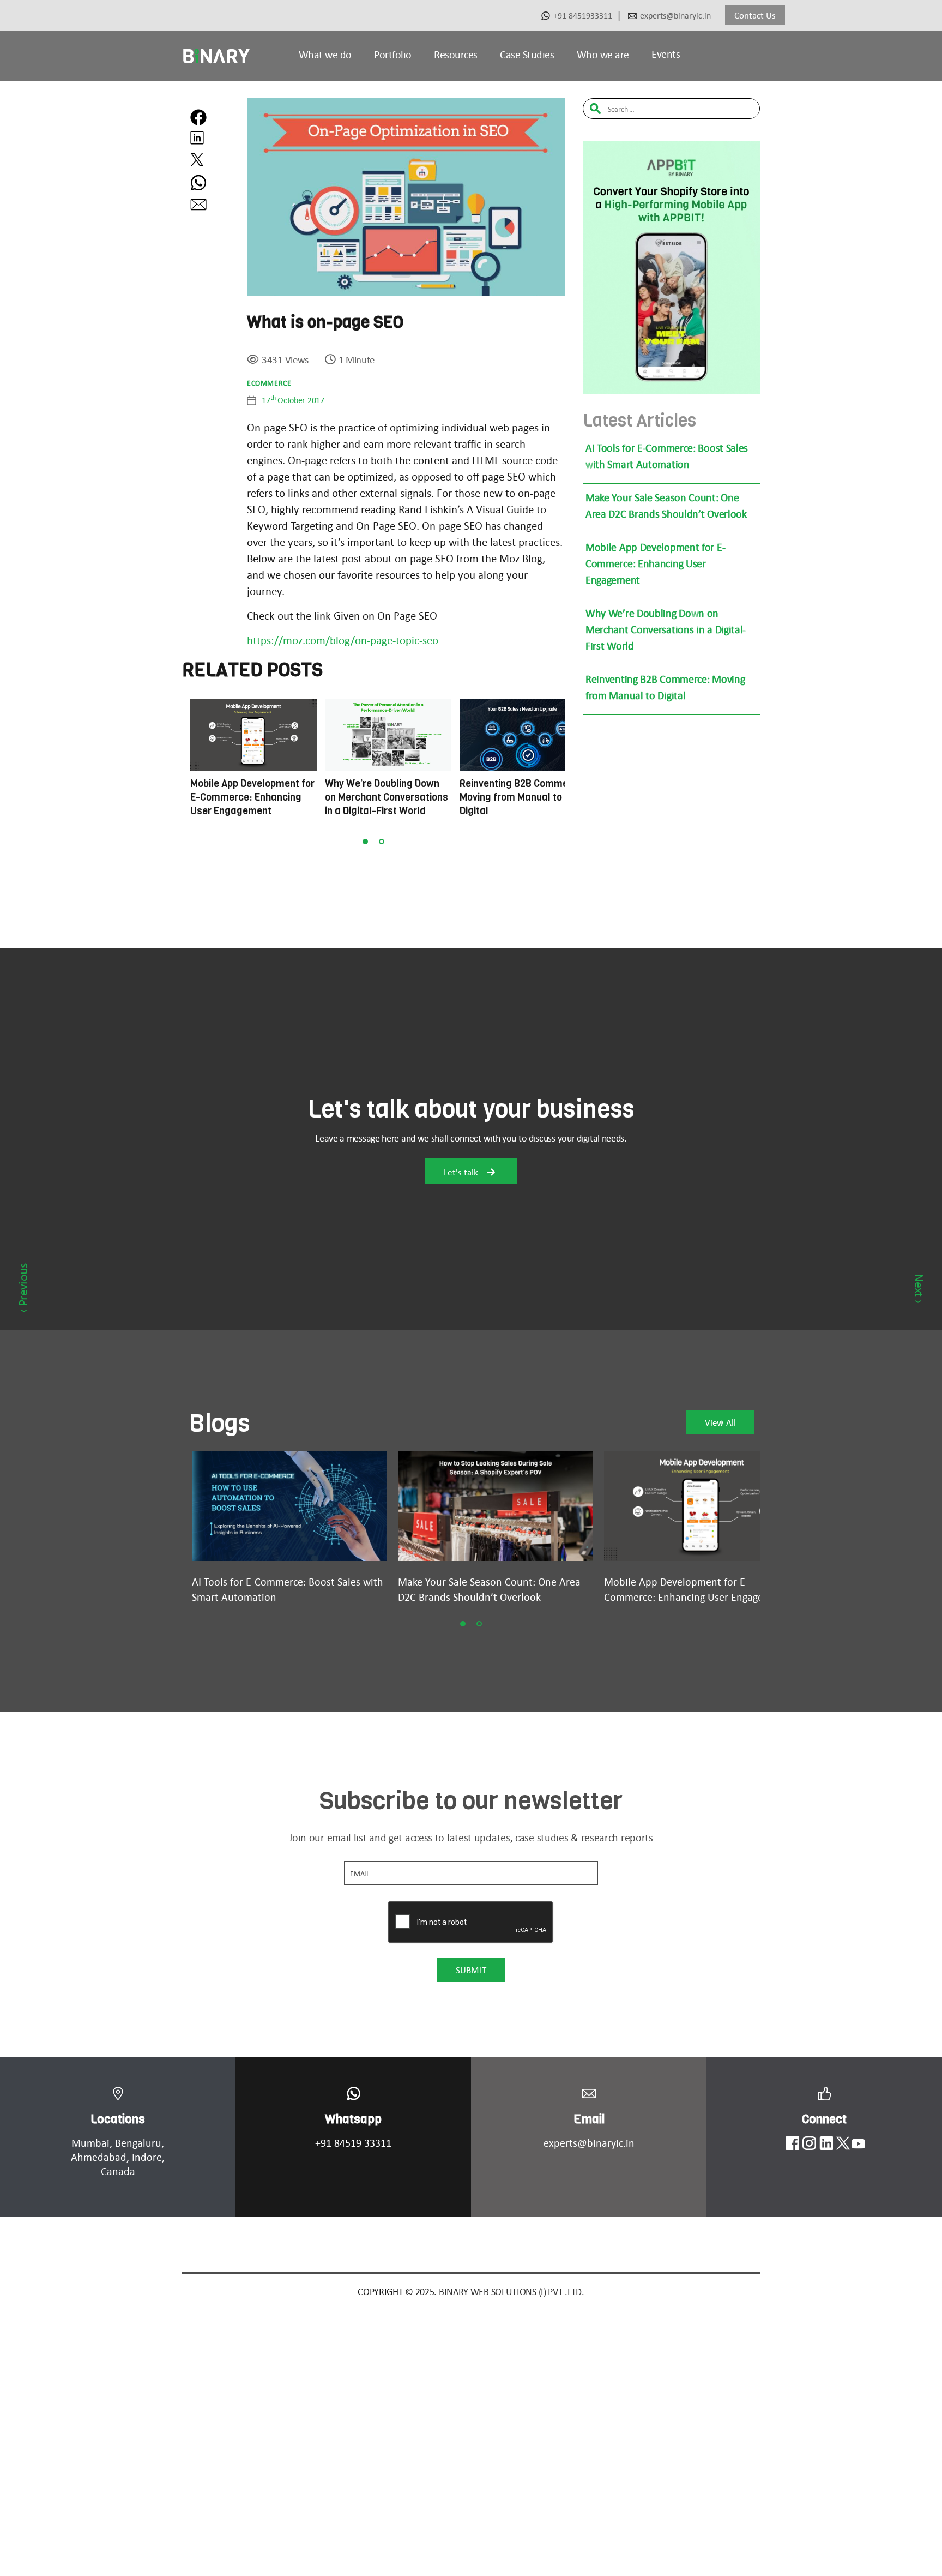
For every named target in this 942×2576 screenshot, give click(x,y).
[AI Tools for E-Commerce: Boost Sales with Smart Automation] (289, 1506)
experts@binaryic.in (675, 16)
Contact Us (755, 15)
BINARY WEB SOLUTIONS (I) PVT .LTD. (512, 2292)
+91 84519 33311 (353, 2143)
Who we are (603, 55)
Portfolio (393, 55)
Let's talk (462, 1172)
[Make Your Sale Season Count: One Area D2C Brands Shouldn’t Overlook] (496, 1506)
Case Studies (527, 55)
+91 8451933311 (583, 16)
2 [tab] (382, 842)
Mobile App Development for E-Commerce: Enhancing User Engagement (655, 563)
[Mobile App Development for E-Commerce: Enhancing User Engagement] (702, 1506)
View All (720, 1422)
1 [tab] (365, 842)
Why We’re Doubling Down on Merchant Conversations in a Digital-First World (666, 629)
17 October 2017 (293, 400)
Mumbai (90, 2143)
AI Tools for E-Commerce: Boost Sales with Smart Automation (667, 456)
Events (666, 54)
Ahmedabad (99, 2157)
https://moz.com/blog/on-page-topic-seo (343, 640)
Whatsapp (353, 2119)
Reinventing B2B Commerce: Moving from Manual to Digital (665, 687)
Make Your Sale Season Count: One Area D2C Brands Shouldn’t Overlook (666, 506)
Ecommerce (269, 383)
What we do (325, 55)
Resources (456, 55)
